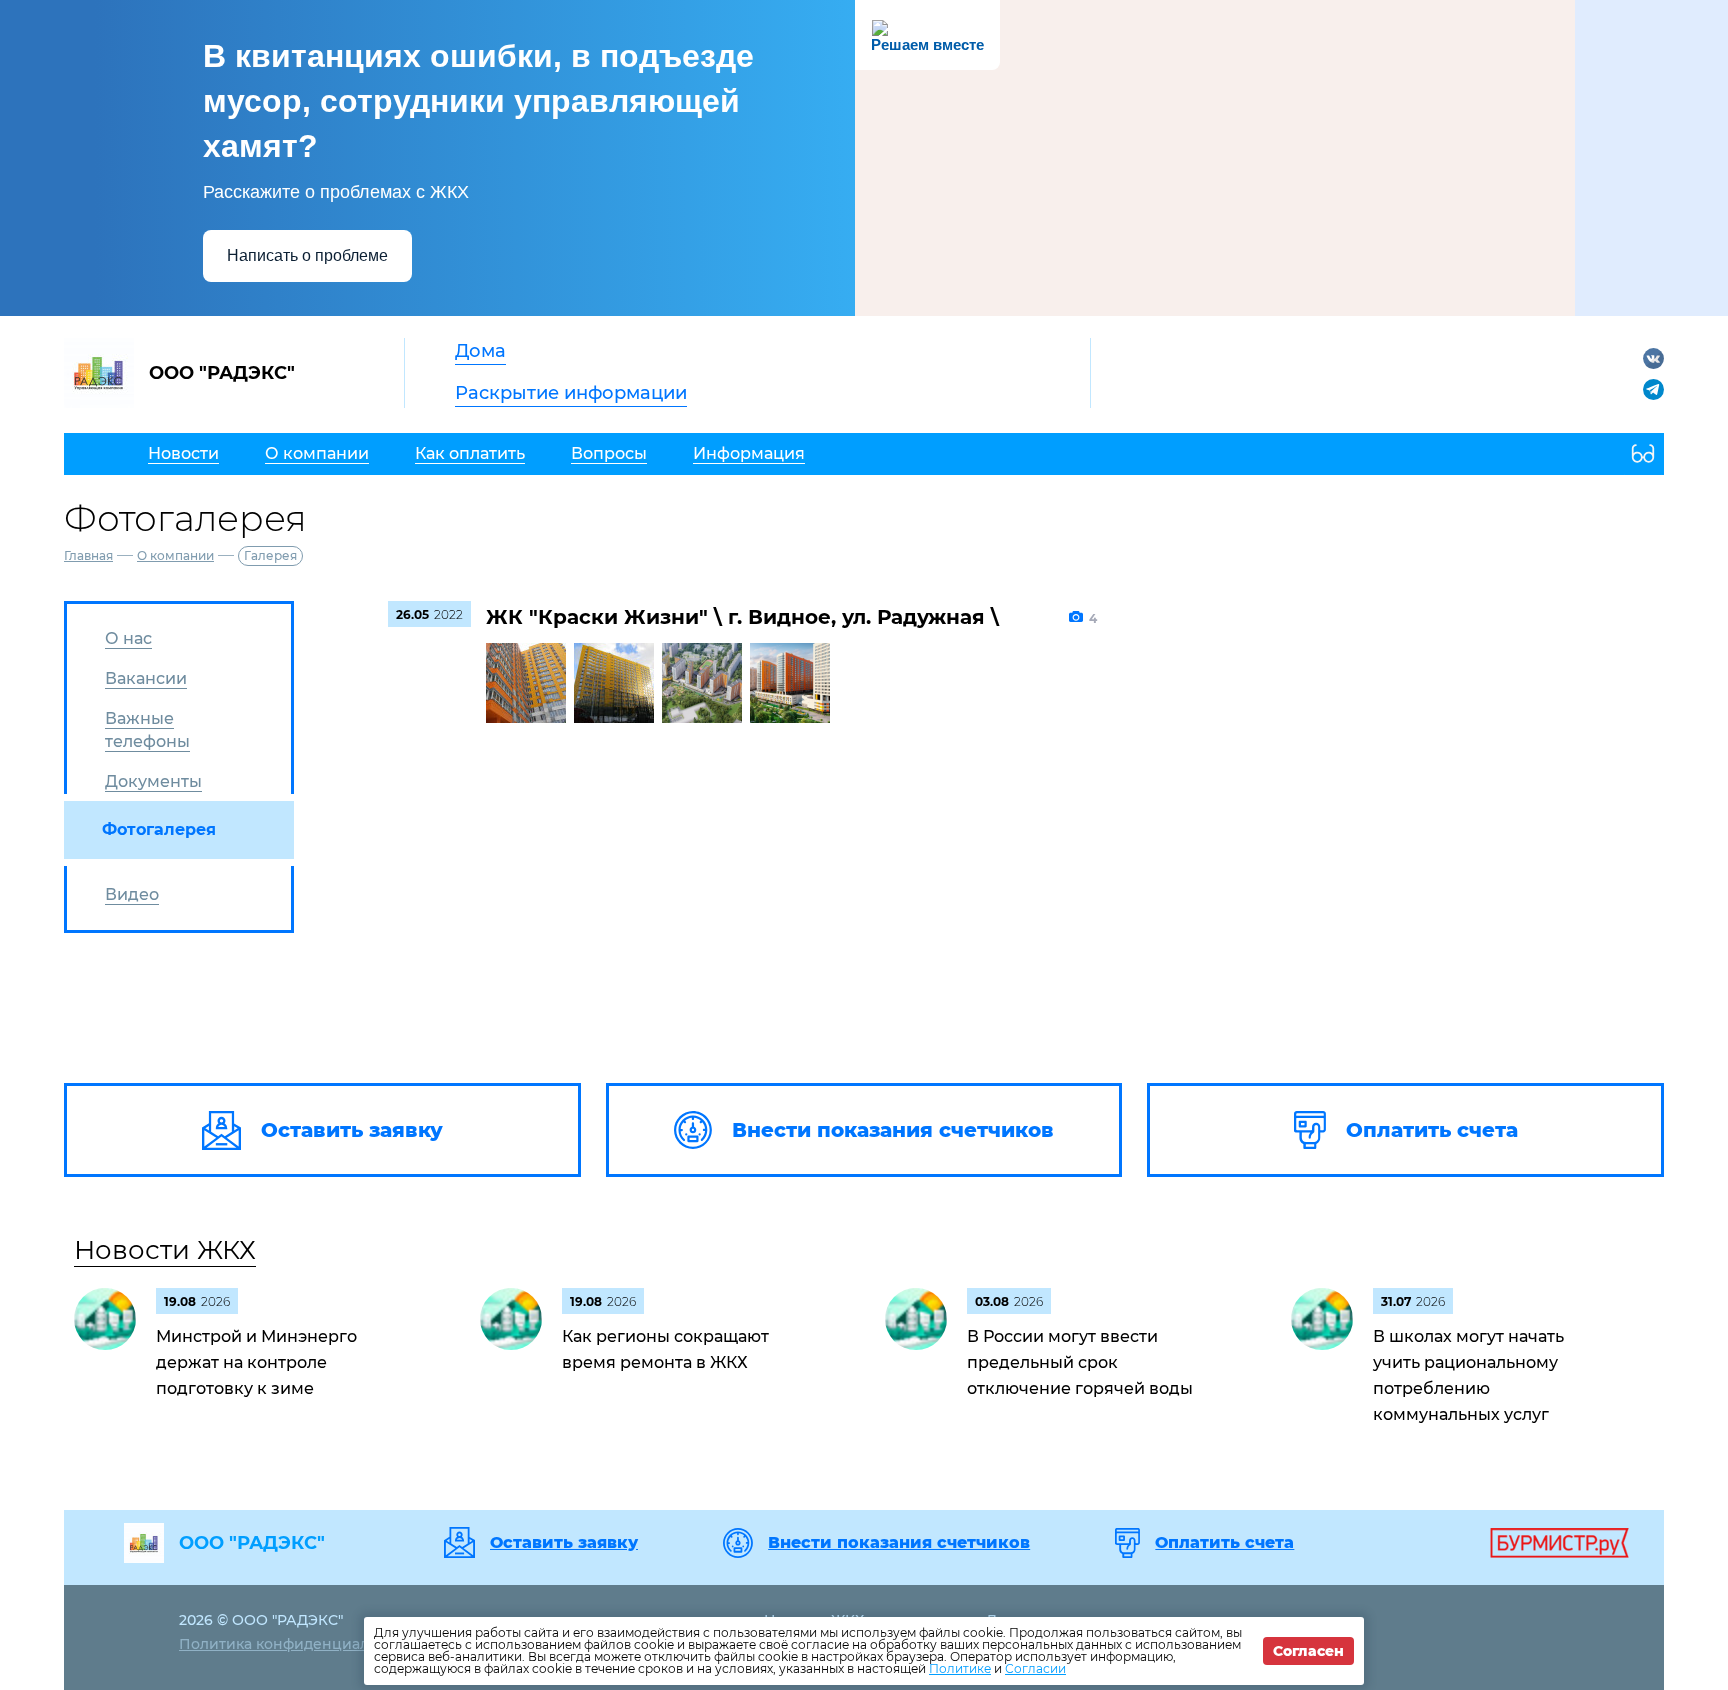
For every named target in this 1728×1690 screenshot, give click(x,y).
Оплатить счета (1224, 1543)
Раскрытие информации (571, 393)
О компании (175, 555)
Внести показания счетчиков (899, 1543)
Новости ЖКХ (165, 1250)
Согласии (1035, 1668)
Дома (480, 351)
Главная (88, 555)
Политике (960, 1668)
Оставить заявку (564, 1543)
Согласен (1308, 1651)
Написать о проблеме (307, 255)
